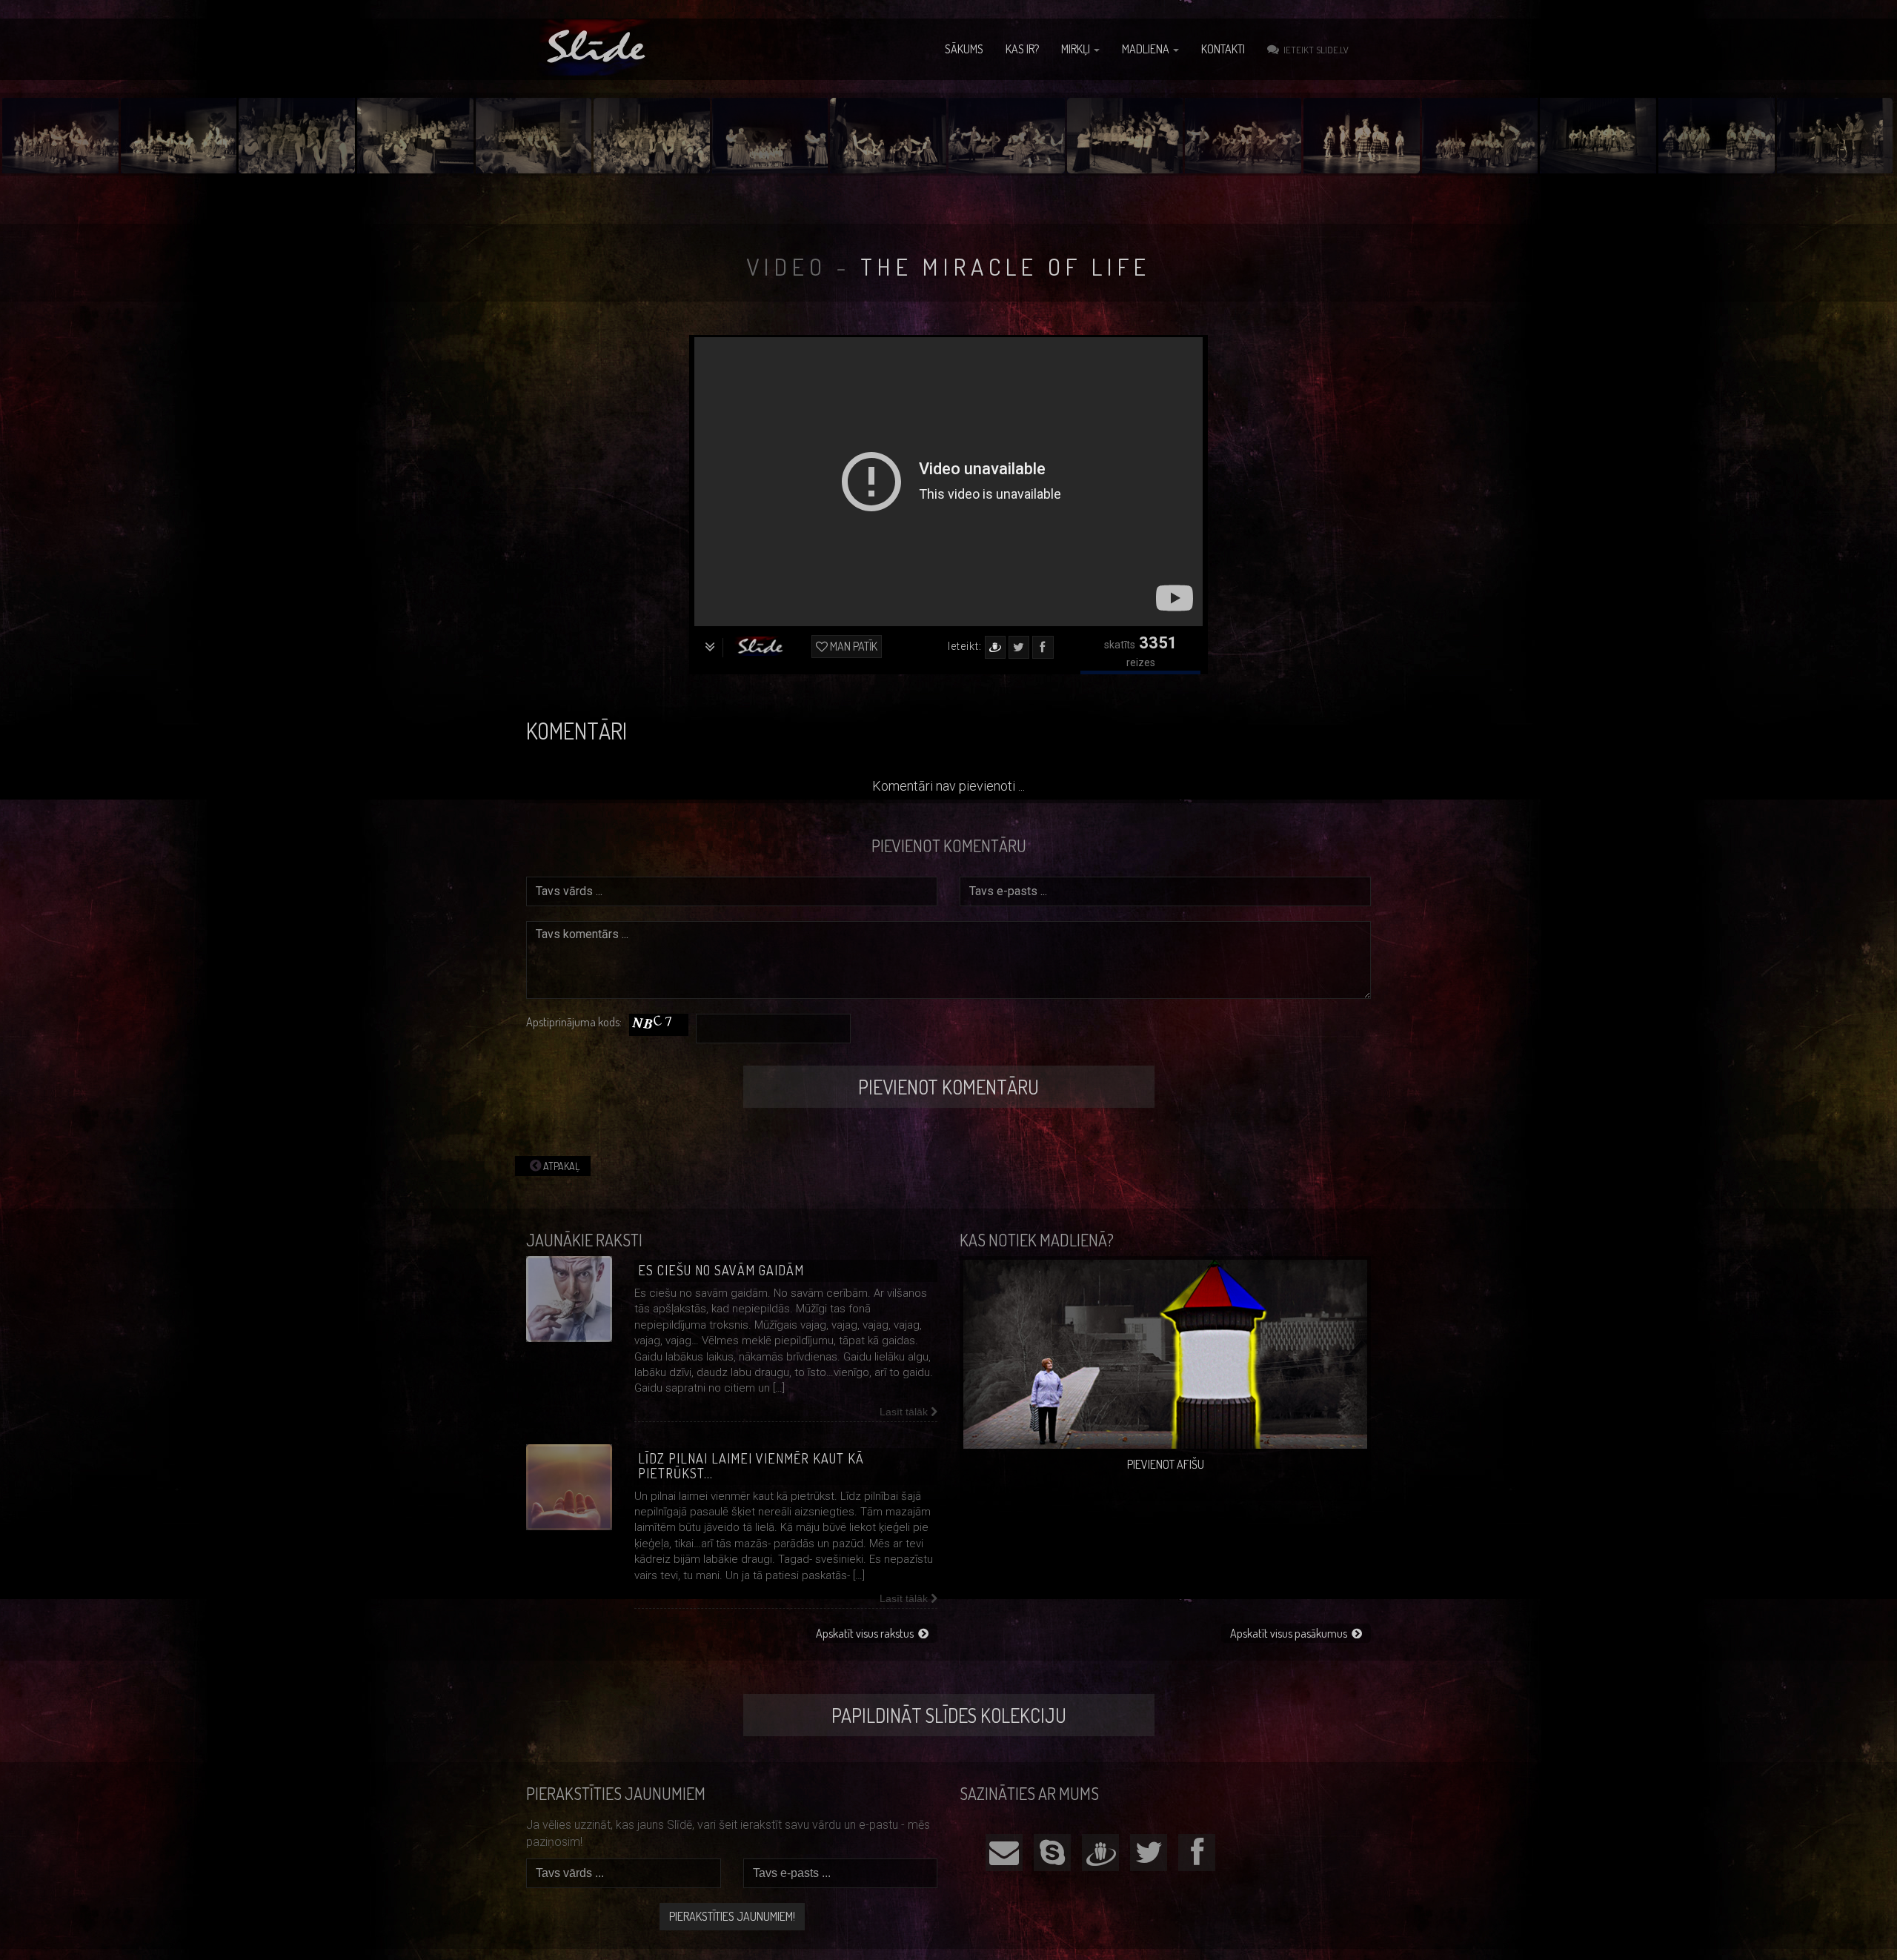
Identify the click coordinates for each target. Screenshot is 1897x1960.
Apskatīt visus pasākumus (1291, 1633)
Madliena (1147, 49)
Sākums (964, 49)
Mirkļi (1077, 49)
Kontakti (1223, 49)
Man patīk (853, 646)
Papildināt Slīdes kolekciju (949, 1715)
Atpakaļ (560, 1166)
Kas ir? (1022, 49)
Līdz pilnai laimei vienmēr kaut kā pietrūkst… (751, 1466)
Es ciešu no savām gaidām (721, 1270)
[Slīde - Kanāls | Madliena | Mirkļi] (598, 47)
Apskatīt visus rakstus (867, 1633)
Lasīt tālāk (905, 1412)
